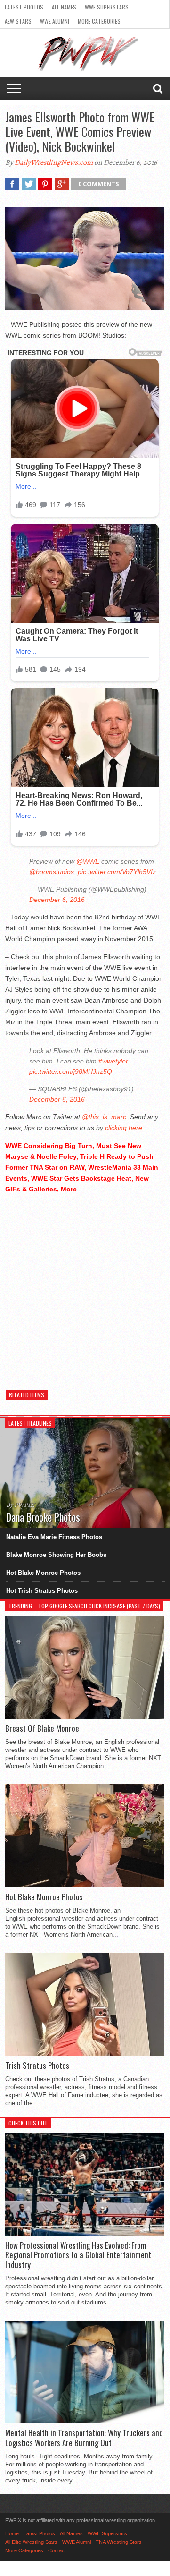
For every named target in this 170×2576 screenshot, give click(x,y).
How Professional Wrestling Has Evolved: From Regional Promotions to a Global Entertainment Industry (78, 2255)
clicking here (124, 1128)
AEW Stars (18, 21)
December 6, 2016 (57, 900)
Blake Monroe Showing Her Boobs (56, 1555)
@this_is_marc (104, 1117)
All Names (64, 7)
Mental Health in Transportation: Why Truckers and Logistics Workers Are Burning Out (84, 2438)
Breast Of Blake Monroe (42, 1728)
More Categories (99, 21)
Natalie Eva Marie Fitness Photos (54, 1537)
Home (12, 2533)
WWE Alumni (55, 21)
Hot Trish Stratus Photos (42, 1591)
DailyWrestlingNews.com (54, 162)
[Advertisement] (85, 1287)
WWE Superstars (107, 7)
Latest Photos (24, 7)
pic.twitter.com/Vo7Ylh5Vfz (117, 872)
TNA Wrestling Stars (119, 2542)
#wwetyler (113, 1061)
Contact (57, 2550)
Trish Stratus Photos (37, 2066)
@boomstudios (52, 872)
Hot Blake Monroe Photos (43, 1573)
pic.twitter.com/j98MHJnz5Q (71, 1071)
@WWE (88, 861)
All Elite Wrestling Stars (31, 2542)
